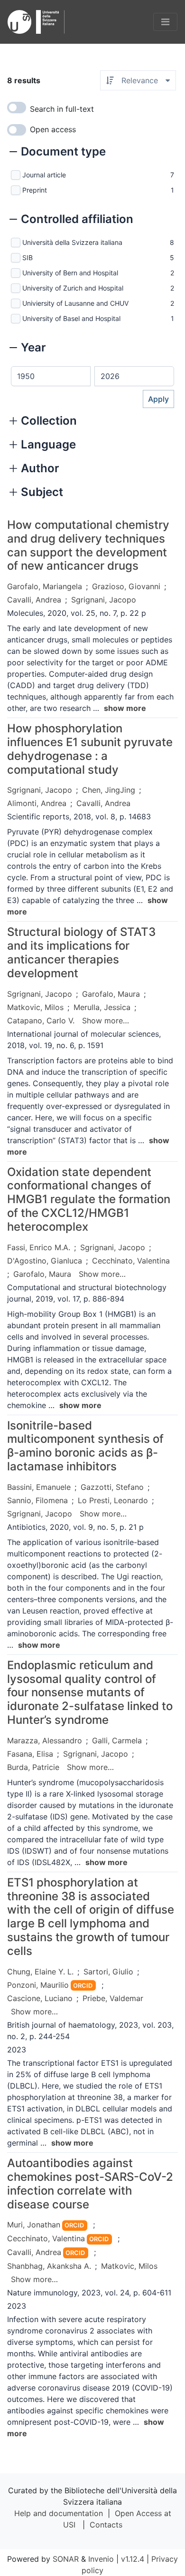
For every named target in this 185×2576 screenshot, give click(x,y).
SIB (28, 258)
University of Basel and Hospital (71, 318)
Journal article (44, 175)
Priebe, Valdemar (113, 1998)
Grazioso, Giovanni (126, 586)
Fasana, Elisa (30, 1754)
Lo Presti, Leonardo (113, 1500)
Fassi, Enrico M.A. (39, 1247)
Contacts (106, 2525)
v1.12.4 (133, 2559)
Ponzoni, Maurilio (38, 1985)
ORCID (83, 1986)
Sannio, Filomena (37, 1500)
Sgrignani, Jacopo (104, 600)
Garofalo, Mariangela (45, 586)
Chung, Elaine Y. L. (40, 1972)
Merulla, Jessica (102, 1007)
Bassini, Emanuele (39, 1487)
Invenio (101, 2559)
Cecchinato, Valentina (131, 1261)
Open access (53, 129)
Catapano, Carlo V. (41, 1021)
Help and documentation (59, 2513)
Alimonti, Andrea (37, 803)
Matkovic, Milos (35, 1007)
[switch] (17, 107)
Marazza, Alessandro (45, 1740)
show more (125, 708)
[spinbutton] (51, 376)
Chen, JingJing (109, 790)
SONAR (66, 2559)
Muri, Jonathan (34, 2225)
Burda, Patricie (33, 1767)
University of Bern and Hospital (70, 273)
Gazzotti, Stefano (112, 1487)
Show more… (106, 1021)
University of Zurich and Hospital (73, 288)
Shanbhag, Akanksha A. (49, 2266)
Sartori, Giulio (108, 1972)
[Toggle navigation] (165, 22)
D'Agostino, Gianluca (45, 1261)
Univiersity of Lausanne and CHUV (75, 303)
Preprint (35, 190)
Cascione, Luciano (40, 1998)
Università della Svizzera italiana (72, 242)
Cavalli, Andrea (34, 600)
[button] (58, 153)
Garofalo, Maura (111, 994)
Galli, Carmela (117, 1740)
